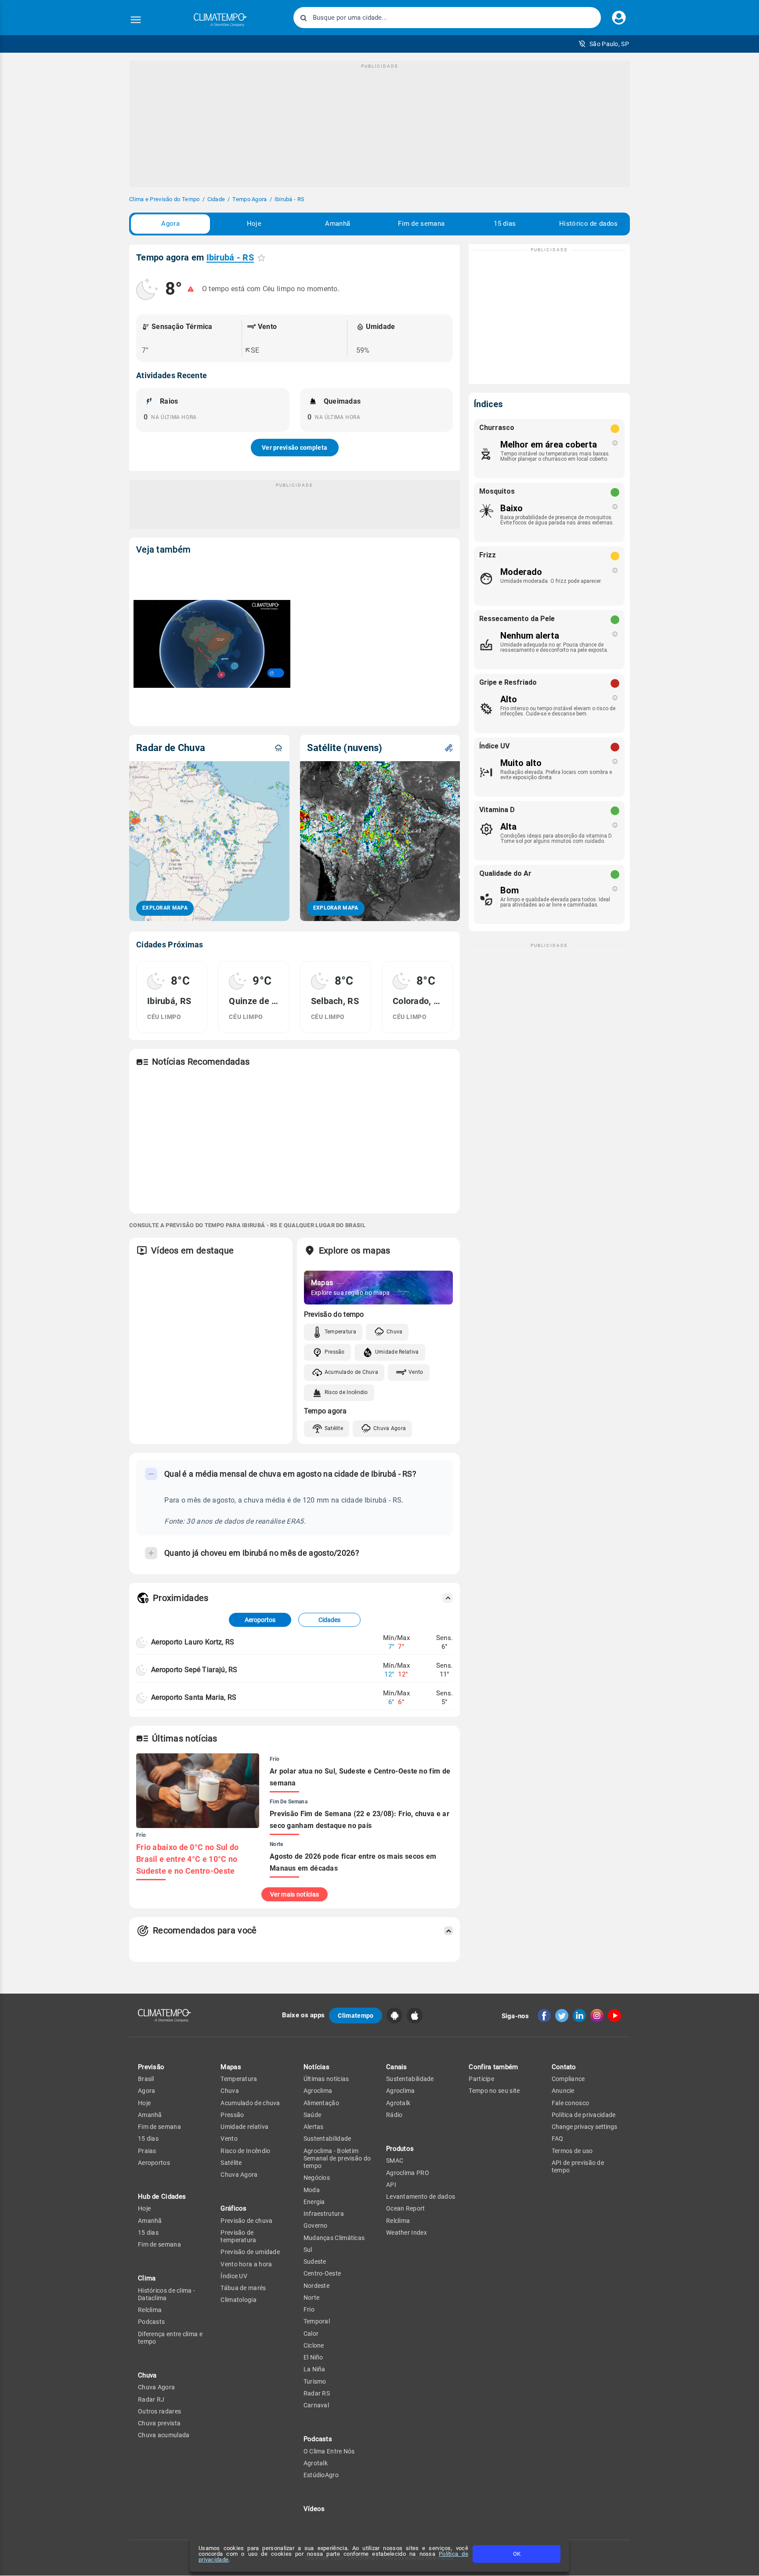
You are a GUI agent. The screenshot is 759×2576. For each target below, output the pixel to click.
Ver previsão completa (295, 448)
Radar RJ (151, 2399)
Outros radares (159, 2411)
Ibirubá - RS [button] (230, 257)
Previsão (151, 2067)
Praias (147, 2151)
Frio (309, 2309)
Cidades (329, 1620)
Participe (481, 2079)
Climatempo (356, 2016)
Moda (312, 2190)
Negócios (317, 2178)
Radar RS (317, 2393)
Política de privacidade (584, 2115)
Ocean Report (406, 2208)
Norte (312, 2298)
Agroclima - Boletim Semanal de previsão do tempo (337, 2159)
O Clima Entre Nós (329, 2451)
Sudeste (315, 2262)
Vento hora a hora (246, 2264)
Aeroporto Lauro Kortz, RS (193, 1642)
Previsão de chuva (246, 2221)
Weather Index (407, 2233)
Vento (416, 1372)
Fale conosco (571, 2103)
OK (517, 2554)
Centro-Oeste (322, 2273)
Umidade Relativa (397, 1352)
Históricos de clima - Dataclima (166, 2294)
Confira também (493, 2067)
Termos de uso (572, 2151)
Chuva (395, 1332)
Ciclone (314, 2345)
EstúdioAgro (321, 2475)
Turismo (315, 2381)
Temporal (317, 2321)
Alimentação (321, 2103)
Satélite (334, 1428)
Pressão (335, 1352)
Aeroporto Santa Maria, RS (194, 1697)
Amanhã (338, 224)
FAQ (558, 2139)
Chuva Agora (390, 1428)
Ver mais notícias (295, 1894)
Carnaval (316, 2405)
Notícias (316, 2067)
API (391, 2185)
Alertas (314, 2127)
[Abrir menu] (136, 20)
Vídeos (314, 2509)
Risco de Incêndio (346, 1392)
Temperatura (340, 1332)
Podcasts (151, 2322)
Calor (311, 2334)
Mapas (231, 2067)
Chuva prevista (159, 2423)
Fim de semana (421, 224)
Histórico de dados (588, 224)
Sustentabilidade (327, 2139)
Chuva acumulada (164, 2435)
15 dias (505, 224)
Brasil (146, 2079)
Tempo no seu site (494, 2091)
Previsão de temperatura (238, 2236)
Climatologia (239, 2300)
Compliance (568, 2079)
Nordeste (316, 2286)
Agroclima (318, 2091)
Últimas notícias (326, 2079)
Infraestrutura (324, 2214)
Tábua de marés (243, 2288)
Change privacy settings (584, 2127)
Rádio (394, 2115)
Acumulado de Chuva (351, 1372)
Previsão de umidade (250, 2252)
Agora (170, 224)
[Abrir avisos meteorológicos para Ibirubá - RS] (191, 289)
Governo (316, 2226)
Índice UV (234, 2276)
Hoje (254, 224)
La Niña (314, 2369)
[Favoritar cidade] (261, 258)
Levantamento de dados (421, 2197)
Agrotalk (316, 2463)
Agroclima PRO (408, 2173)
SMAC (395, 2161)
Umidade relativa (244, 2127)
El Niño (313, 2357)
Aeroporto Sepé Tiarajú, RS (194, 1670)
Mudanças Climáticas (334, 2238)
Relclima (150, 2310)
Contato (564, 2067)
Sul (308, 2250)
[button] (604, 44)
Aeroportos (260, 1620)
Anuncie (563, 2091)
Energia (314, 2202)
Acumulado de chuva (250, 2103)
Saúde (313, 2115)
